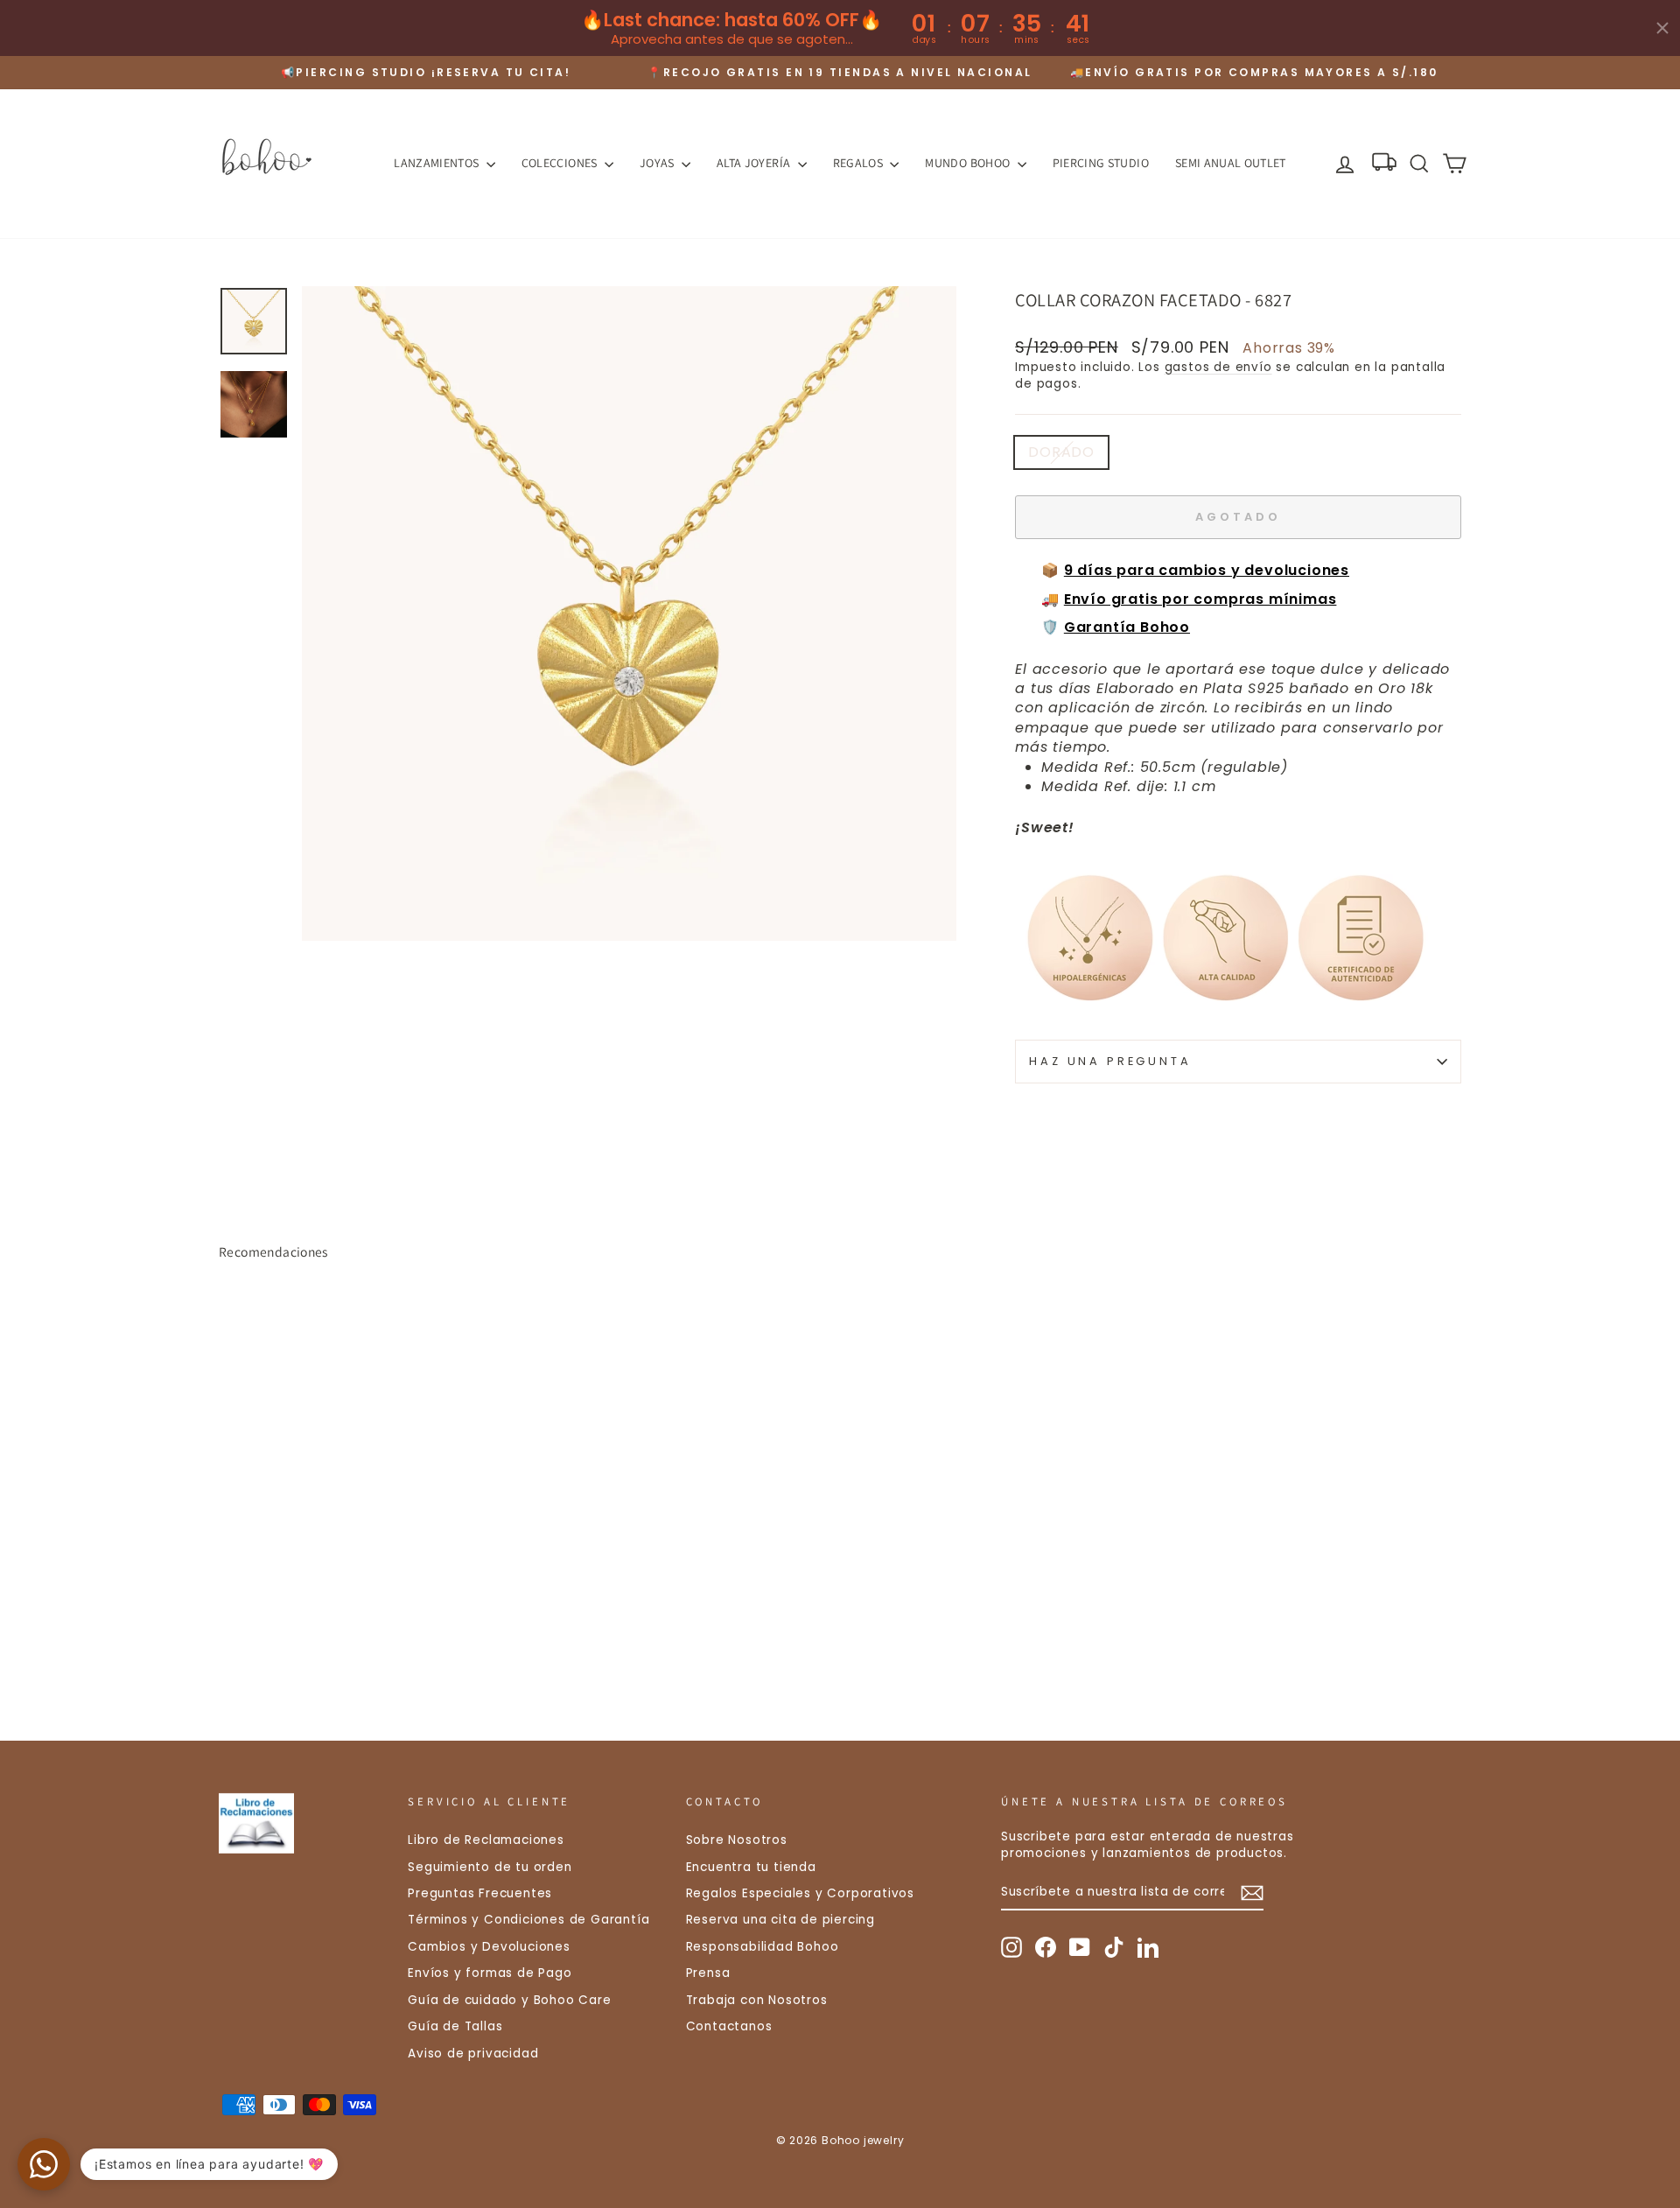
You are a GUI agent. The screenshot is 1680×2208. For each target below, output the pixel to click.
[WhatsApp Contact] (44, 2164)
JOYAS (658, 163)
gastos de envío (1218, 367)
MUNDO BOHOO (969, 163)
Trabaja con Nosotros (757, 2000)
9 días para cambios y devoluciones (1207, 570)
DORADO (1061, 452)
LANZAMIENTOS (438, 163)
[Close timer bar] (1662, 28)
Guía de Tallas (455, 2026)
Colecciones (561, 163)
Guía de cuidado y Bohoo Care (509, 2000)
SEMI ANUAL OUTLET (1231, 163)
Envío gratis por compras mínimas (1200, 599)
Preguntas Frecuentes (480, 1893)
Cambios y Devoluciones (489, 1947)
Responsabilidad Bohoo (763, 1947)
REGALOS (860, 163)
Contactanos (729, 2026)
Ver (367, 1583)
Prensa (708, 1973)
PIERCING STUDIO (1101, 163)
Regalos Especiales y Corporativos (800, 1893)
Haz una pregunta (1110, 1061)
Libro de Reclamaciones (486, 1840)
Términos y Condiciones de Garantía (528, 1920)
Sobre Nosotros (737, 1840)
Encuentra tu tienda (751, 1867)
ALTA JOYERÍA (755, 163)
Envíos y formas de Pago (490, 1973)
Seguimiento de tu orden (490, 1867)
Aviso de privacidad (473, 2054)
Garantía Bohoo (1127, 627)
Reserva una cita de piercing (780, 1920)
